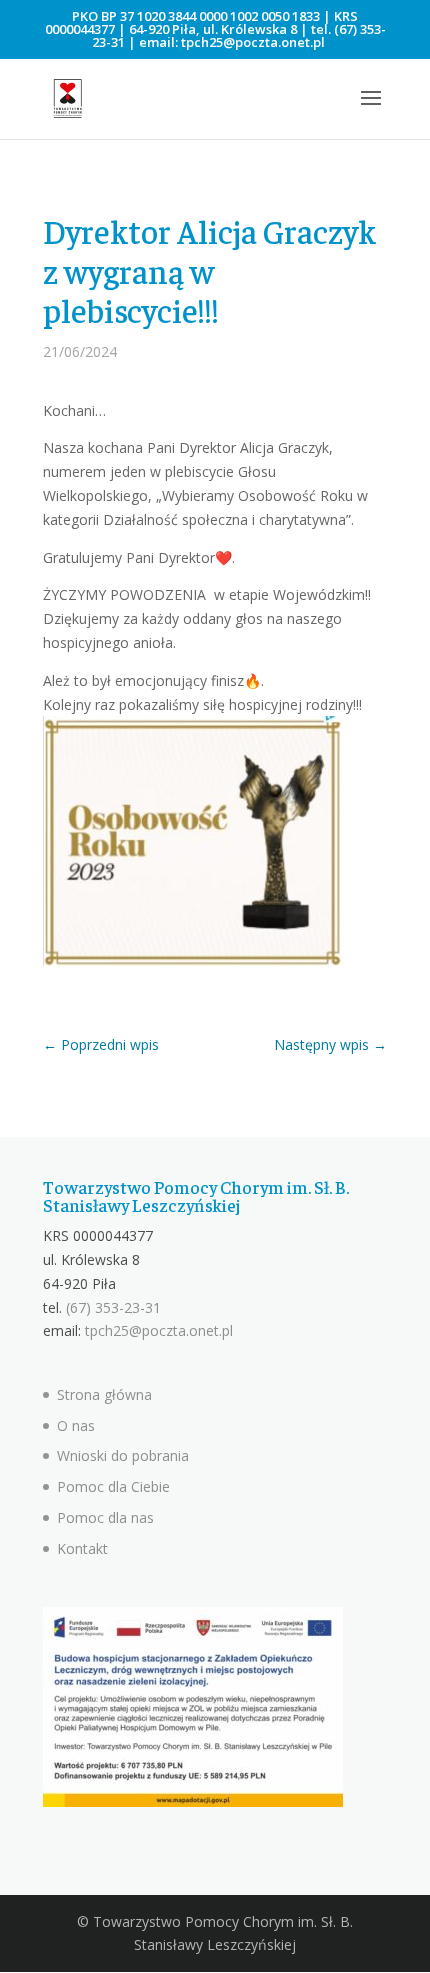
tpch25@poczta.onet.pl (253, 42)
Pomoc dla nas (105, 1517)
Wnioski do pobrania (123, 1455)
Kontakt (82, 1548)
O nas (76, 1425)
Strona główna (104, 1394)
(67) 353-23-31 (113, 1307)
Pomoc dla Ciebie (113, 1486)
